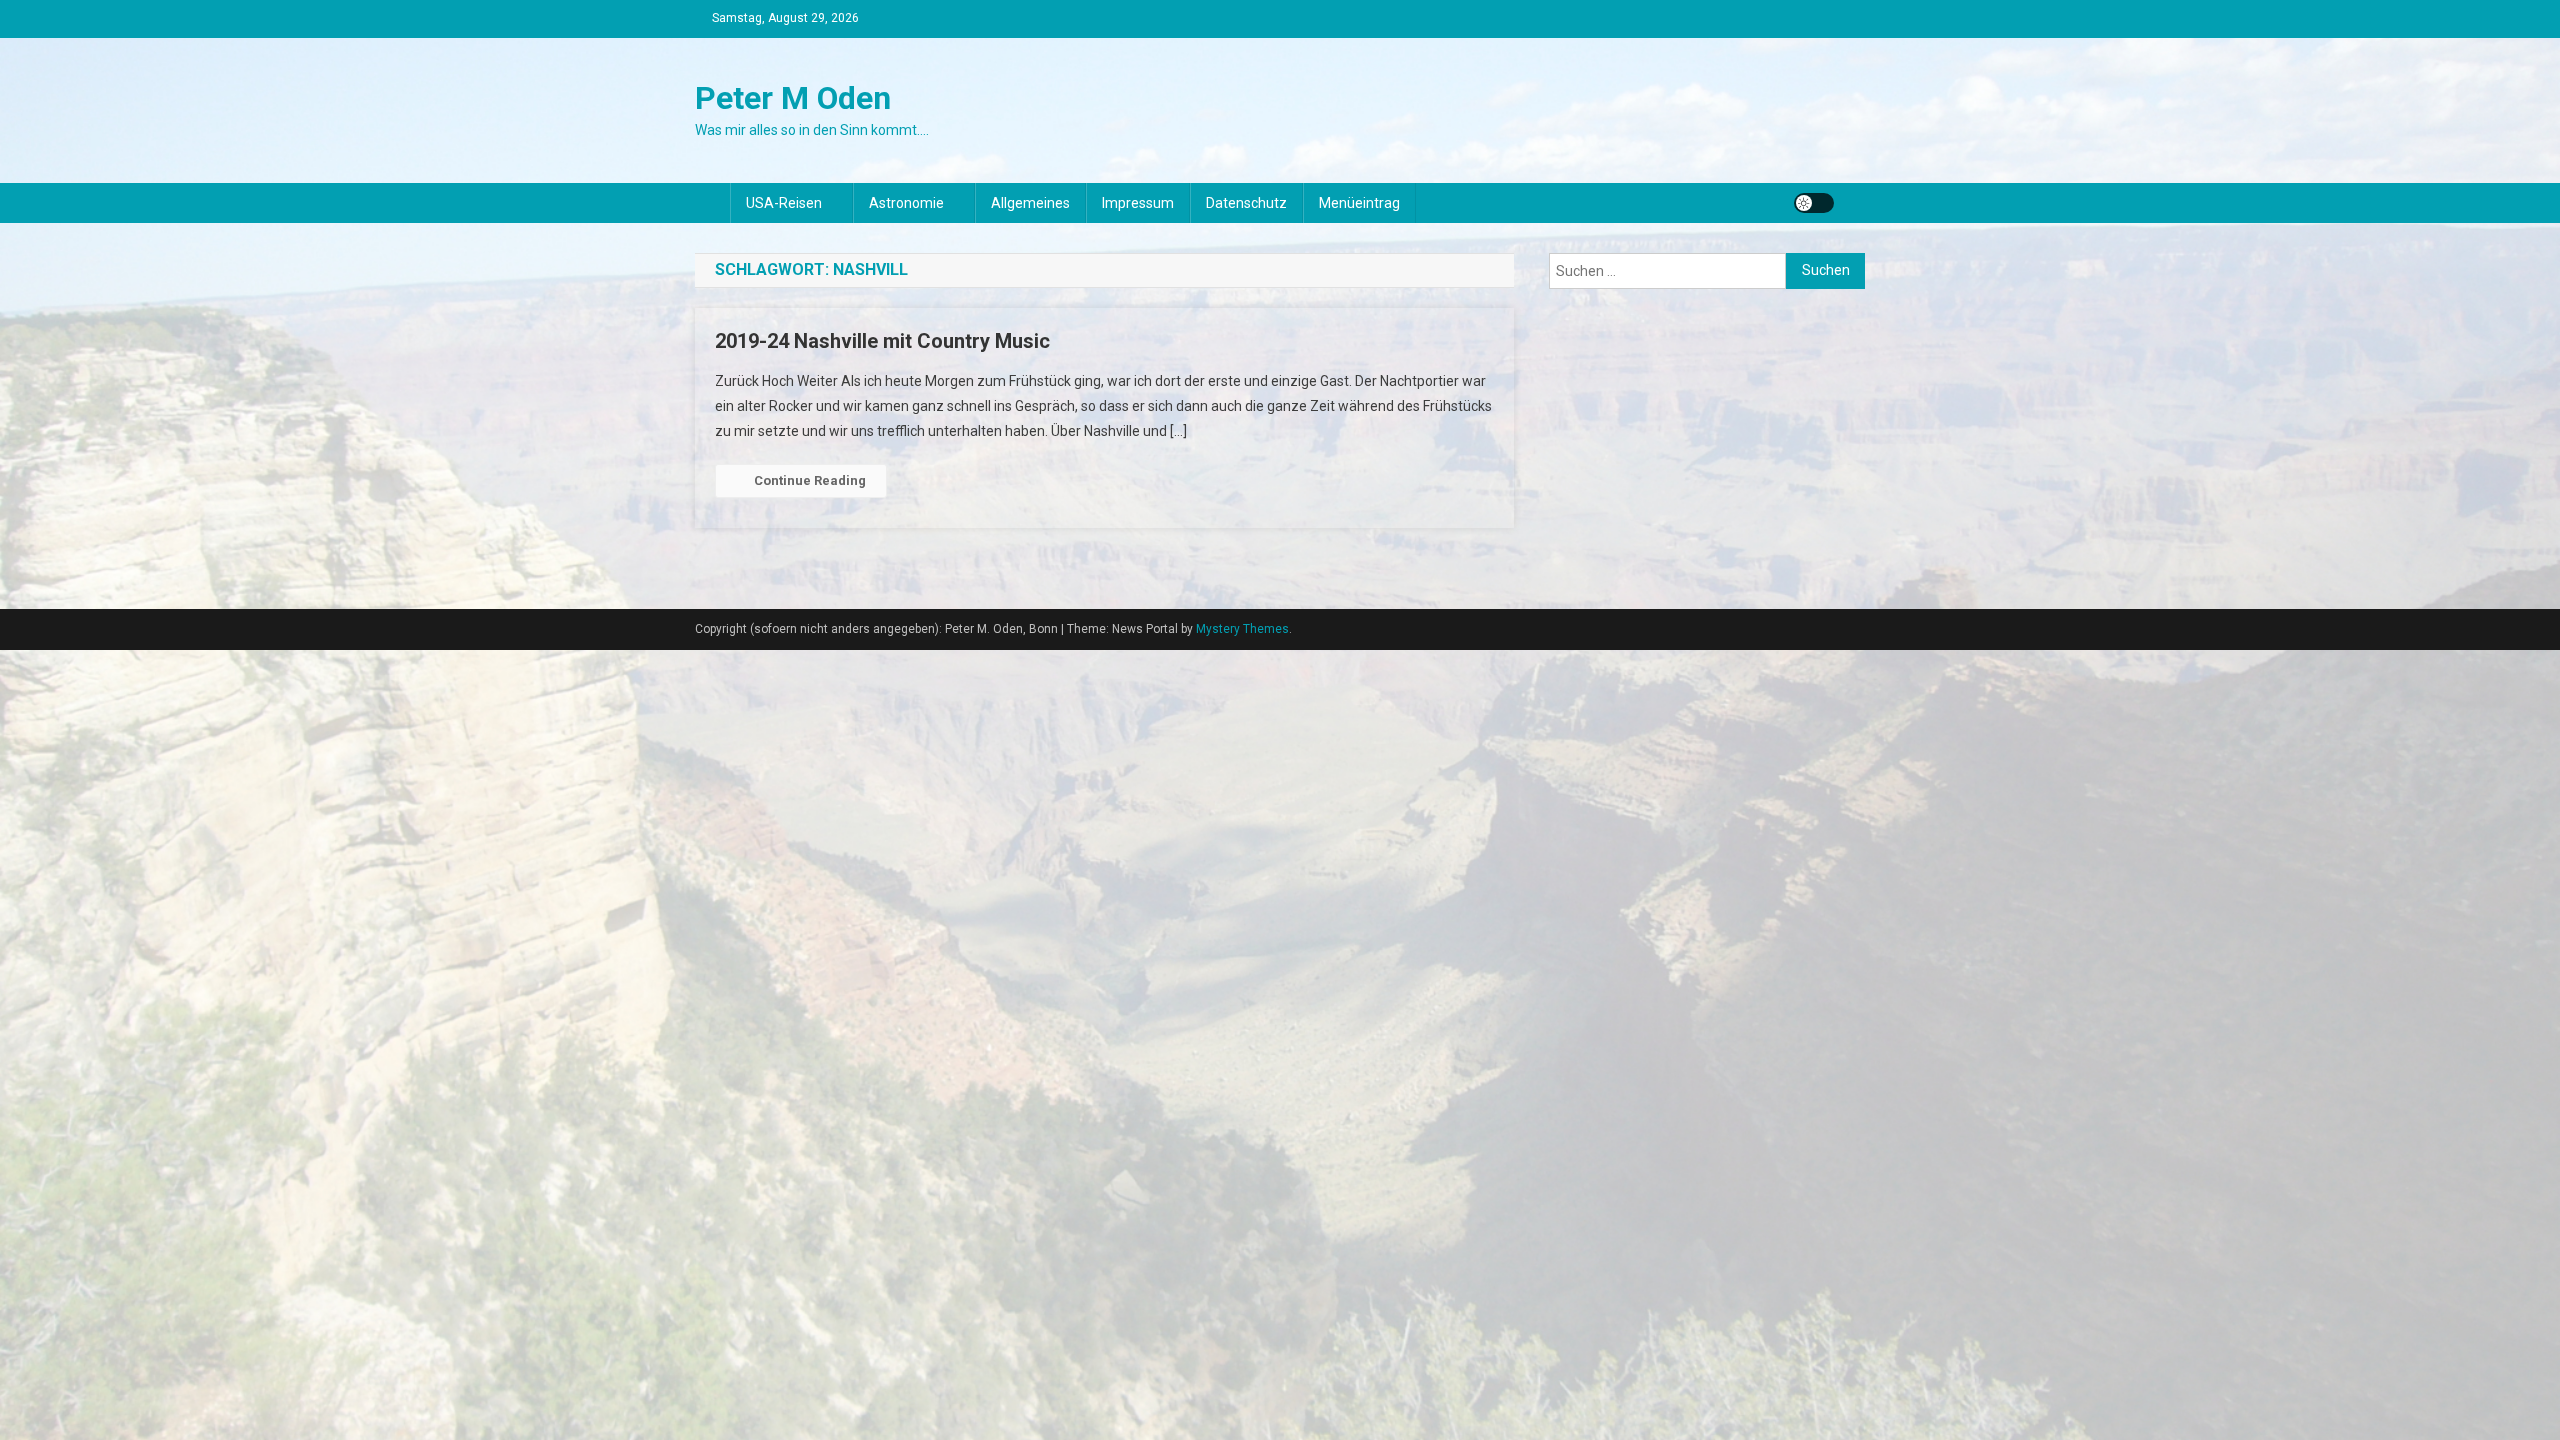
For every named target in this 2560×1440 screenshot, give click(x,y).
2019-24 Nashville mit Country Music (882, 341)
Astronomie (906, 203)
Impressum (1138, 203)
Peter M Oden (793, 98)
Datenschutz (1246, 203)
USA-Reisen (784, 203)
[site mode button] (1814, 203)
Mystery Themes (1242, 629)
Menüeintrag (1359, 203)
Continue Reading (810, 480)
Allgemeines (1030, 203)
